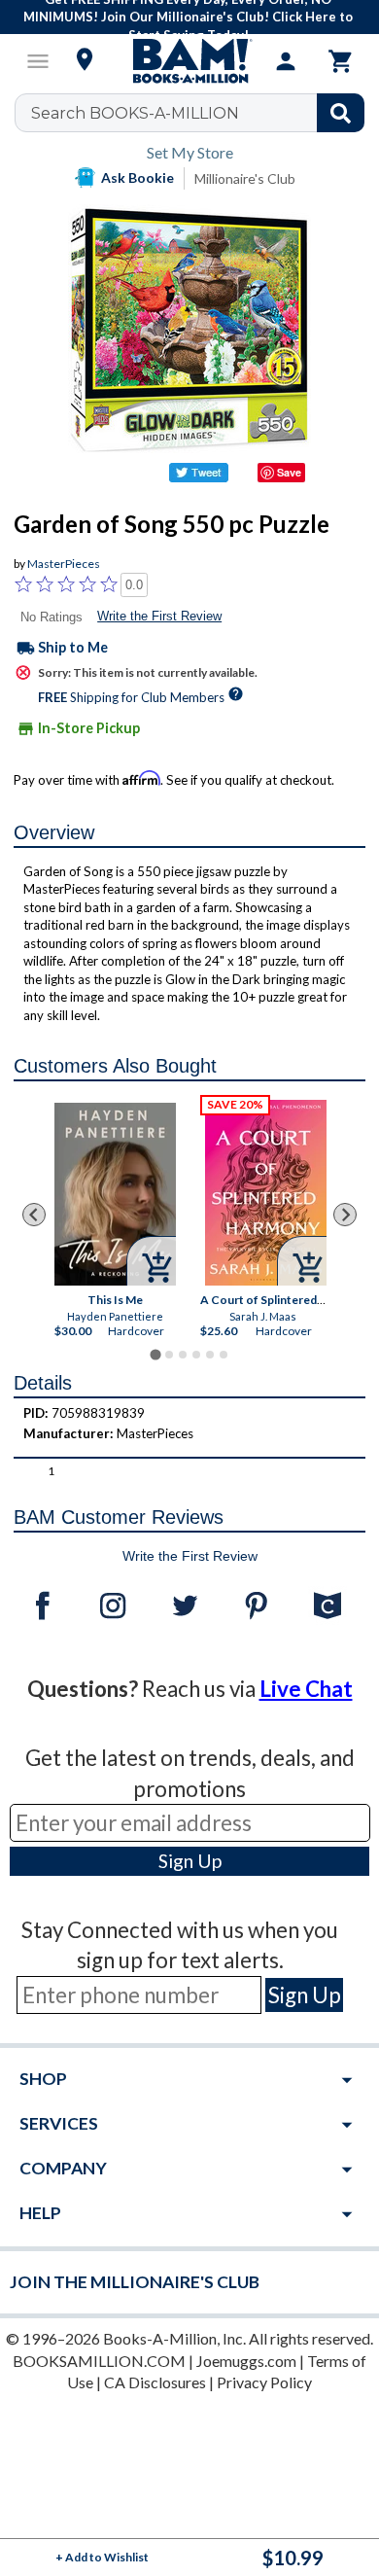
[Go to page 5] (210, 1355)
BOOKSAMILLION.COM (99, 2361)
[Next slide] (345, 1215)
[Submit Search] (341, 113)
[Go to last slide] (34, 1215)
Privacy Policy (264, 2382)
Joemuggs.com (246, 2361)
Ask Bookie (138, 177)
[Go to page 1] (155, 1355)
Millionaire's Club (245, 178)
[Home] (189, 61)
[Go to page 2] (169, 1355)
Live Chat (306, 1689)
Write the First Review (159, 616)
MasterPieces (64, 564)
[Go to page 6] (224, 1355)
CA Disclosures (155, 2382)
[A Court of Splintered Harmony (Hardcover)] (266, 1192)
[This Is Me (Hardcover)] (115, 1193)
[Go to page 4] (196, 1355)
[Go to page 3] (183, 1355)
